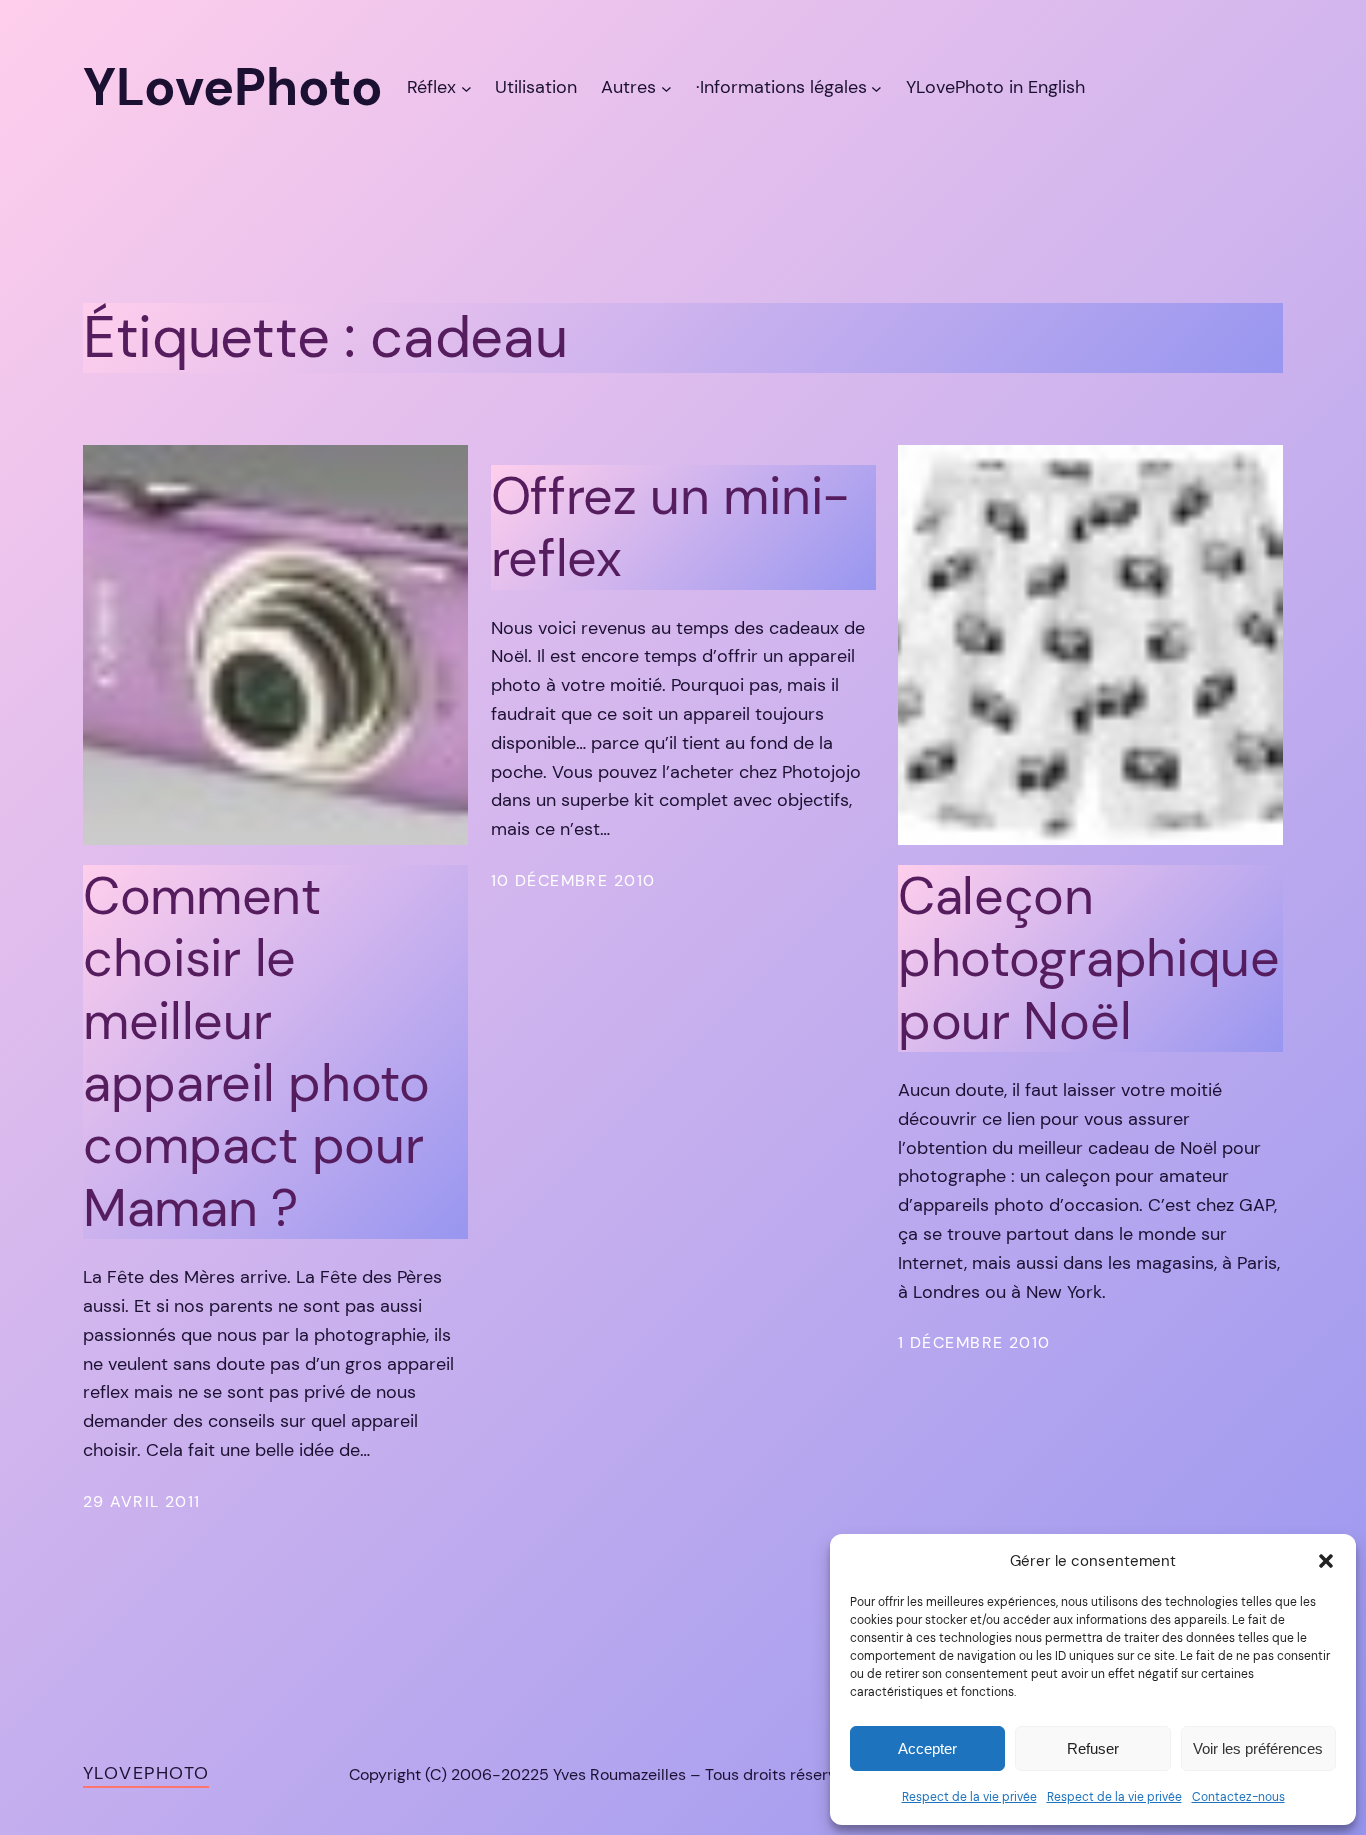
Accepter (927, 1748)
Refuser (1093, 1748)
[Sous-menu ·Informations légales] (876, 87)
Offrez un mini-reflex (670, 527)
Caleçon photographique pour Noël (1089, 958)
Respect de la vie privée (969, 1797)
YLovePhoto (146, 1773)
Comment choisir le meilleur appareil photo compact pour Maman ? (256, 1052)
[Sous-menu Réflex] (466, 87)
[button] (1326, 1561)
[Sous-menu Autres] (666, 87)
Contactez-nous (1238, 1797)
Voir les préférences (1258, 1748)
